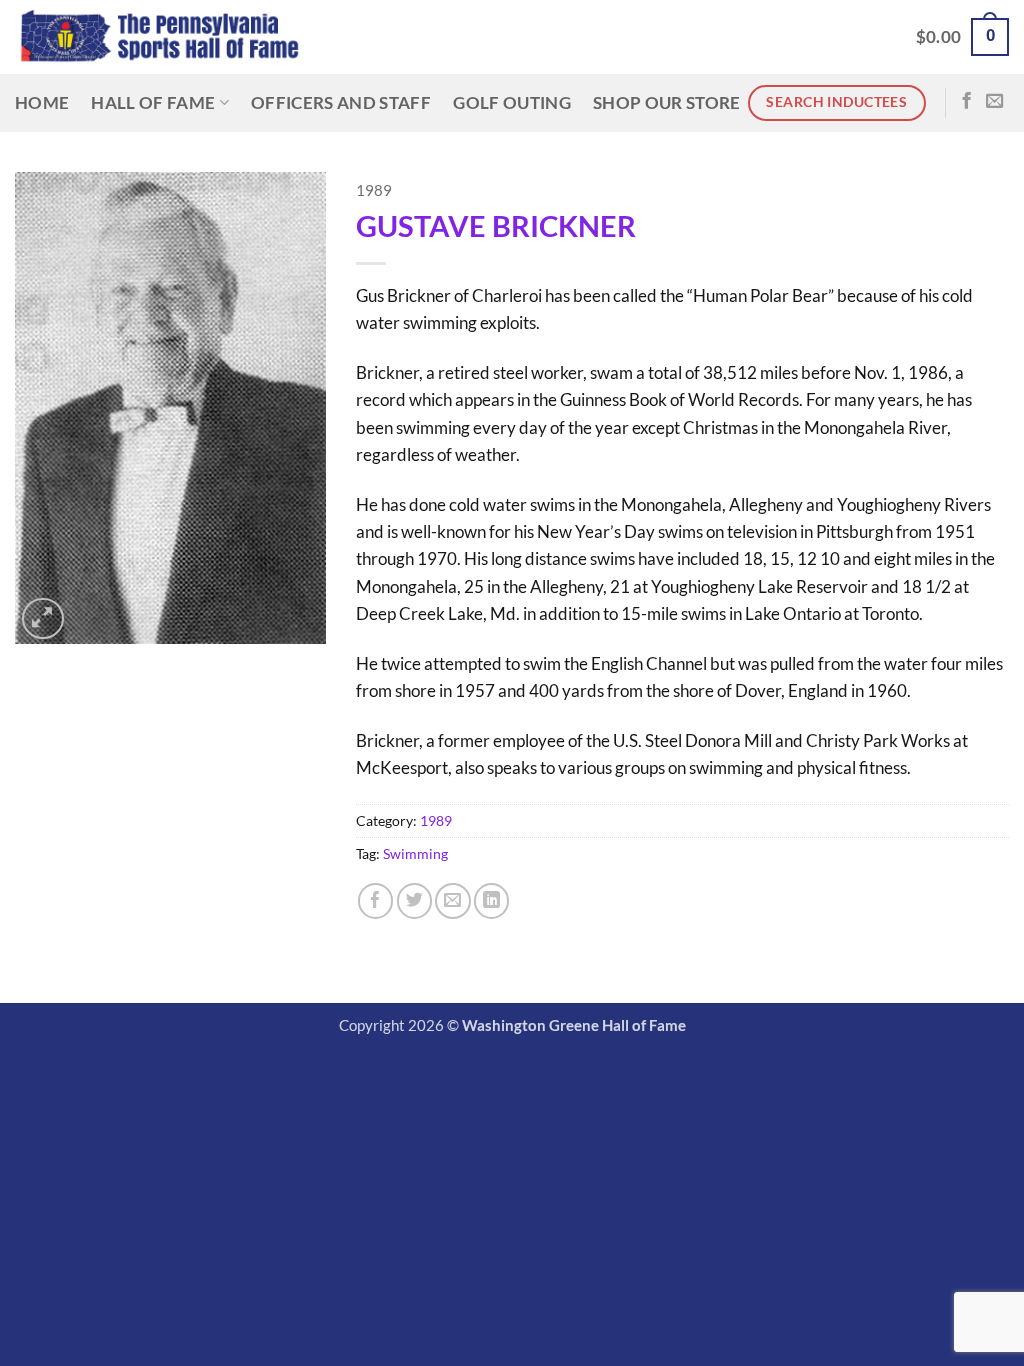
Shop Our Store (667, 102)
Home (42, 102)
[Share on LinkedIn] (491, 900)
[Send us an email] (994, 102)
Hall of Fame (153, 102)
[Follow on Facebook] (966, 102)
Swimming (415, 853)
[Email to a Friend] (452, 900)
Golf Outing (512, 102)
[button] (962, 37)
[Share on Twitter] (414, 900)
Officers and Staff (341, 102)
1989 (374, 190)
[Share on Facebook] (375, 900)
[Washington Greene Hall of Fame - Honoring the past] (159, 37)
